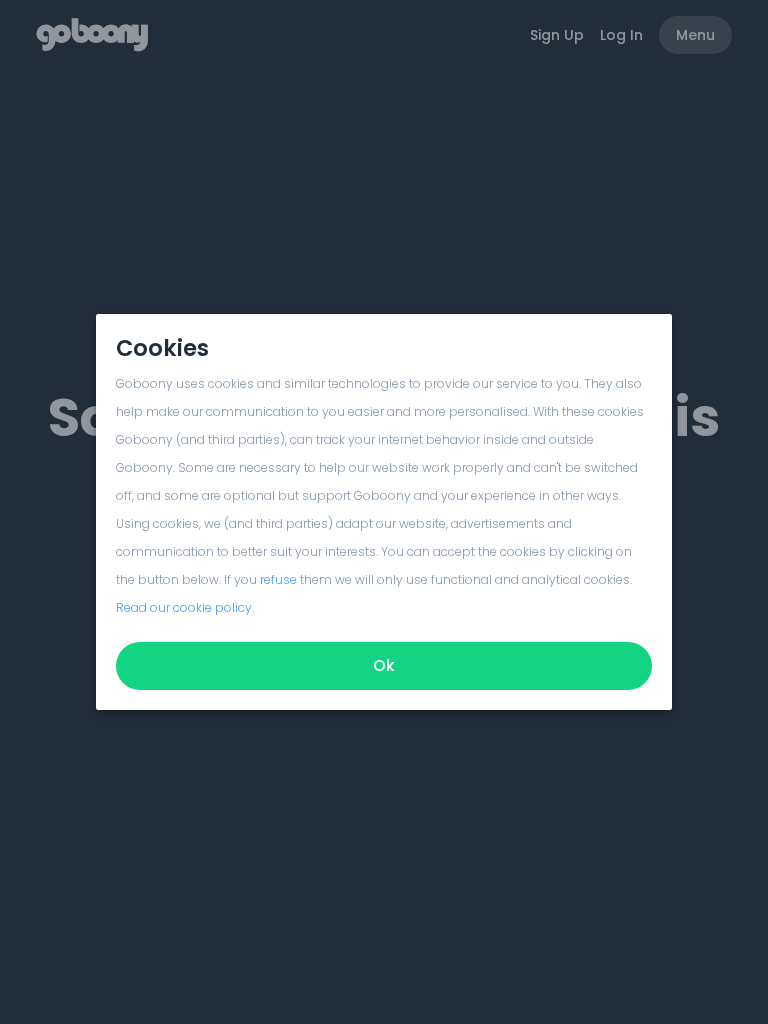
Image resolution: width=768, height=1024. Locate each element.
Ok (384, 665)
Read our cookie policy (184, 607)
